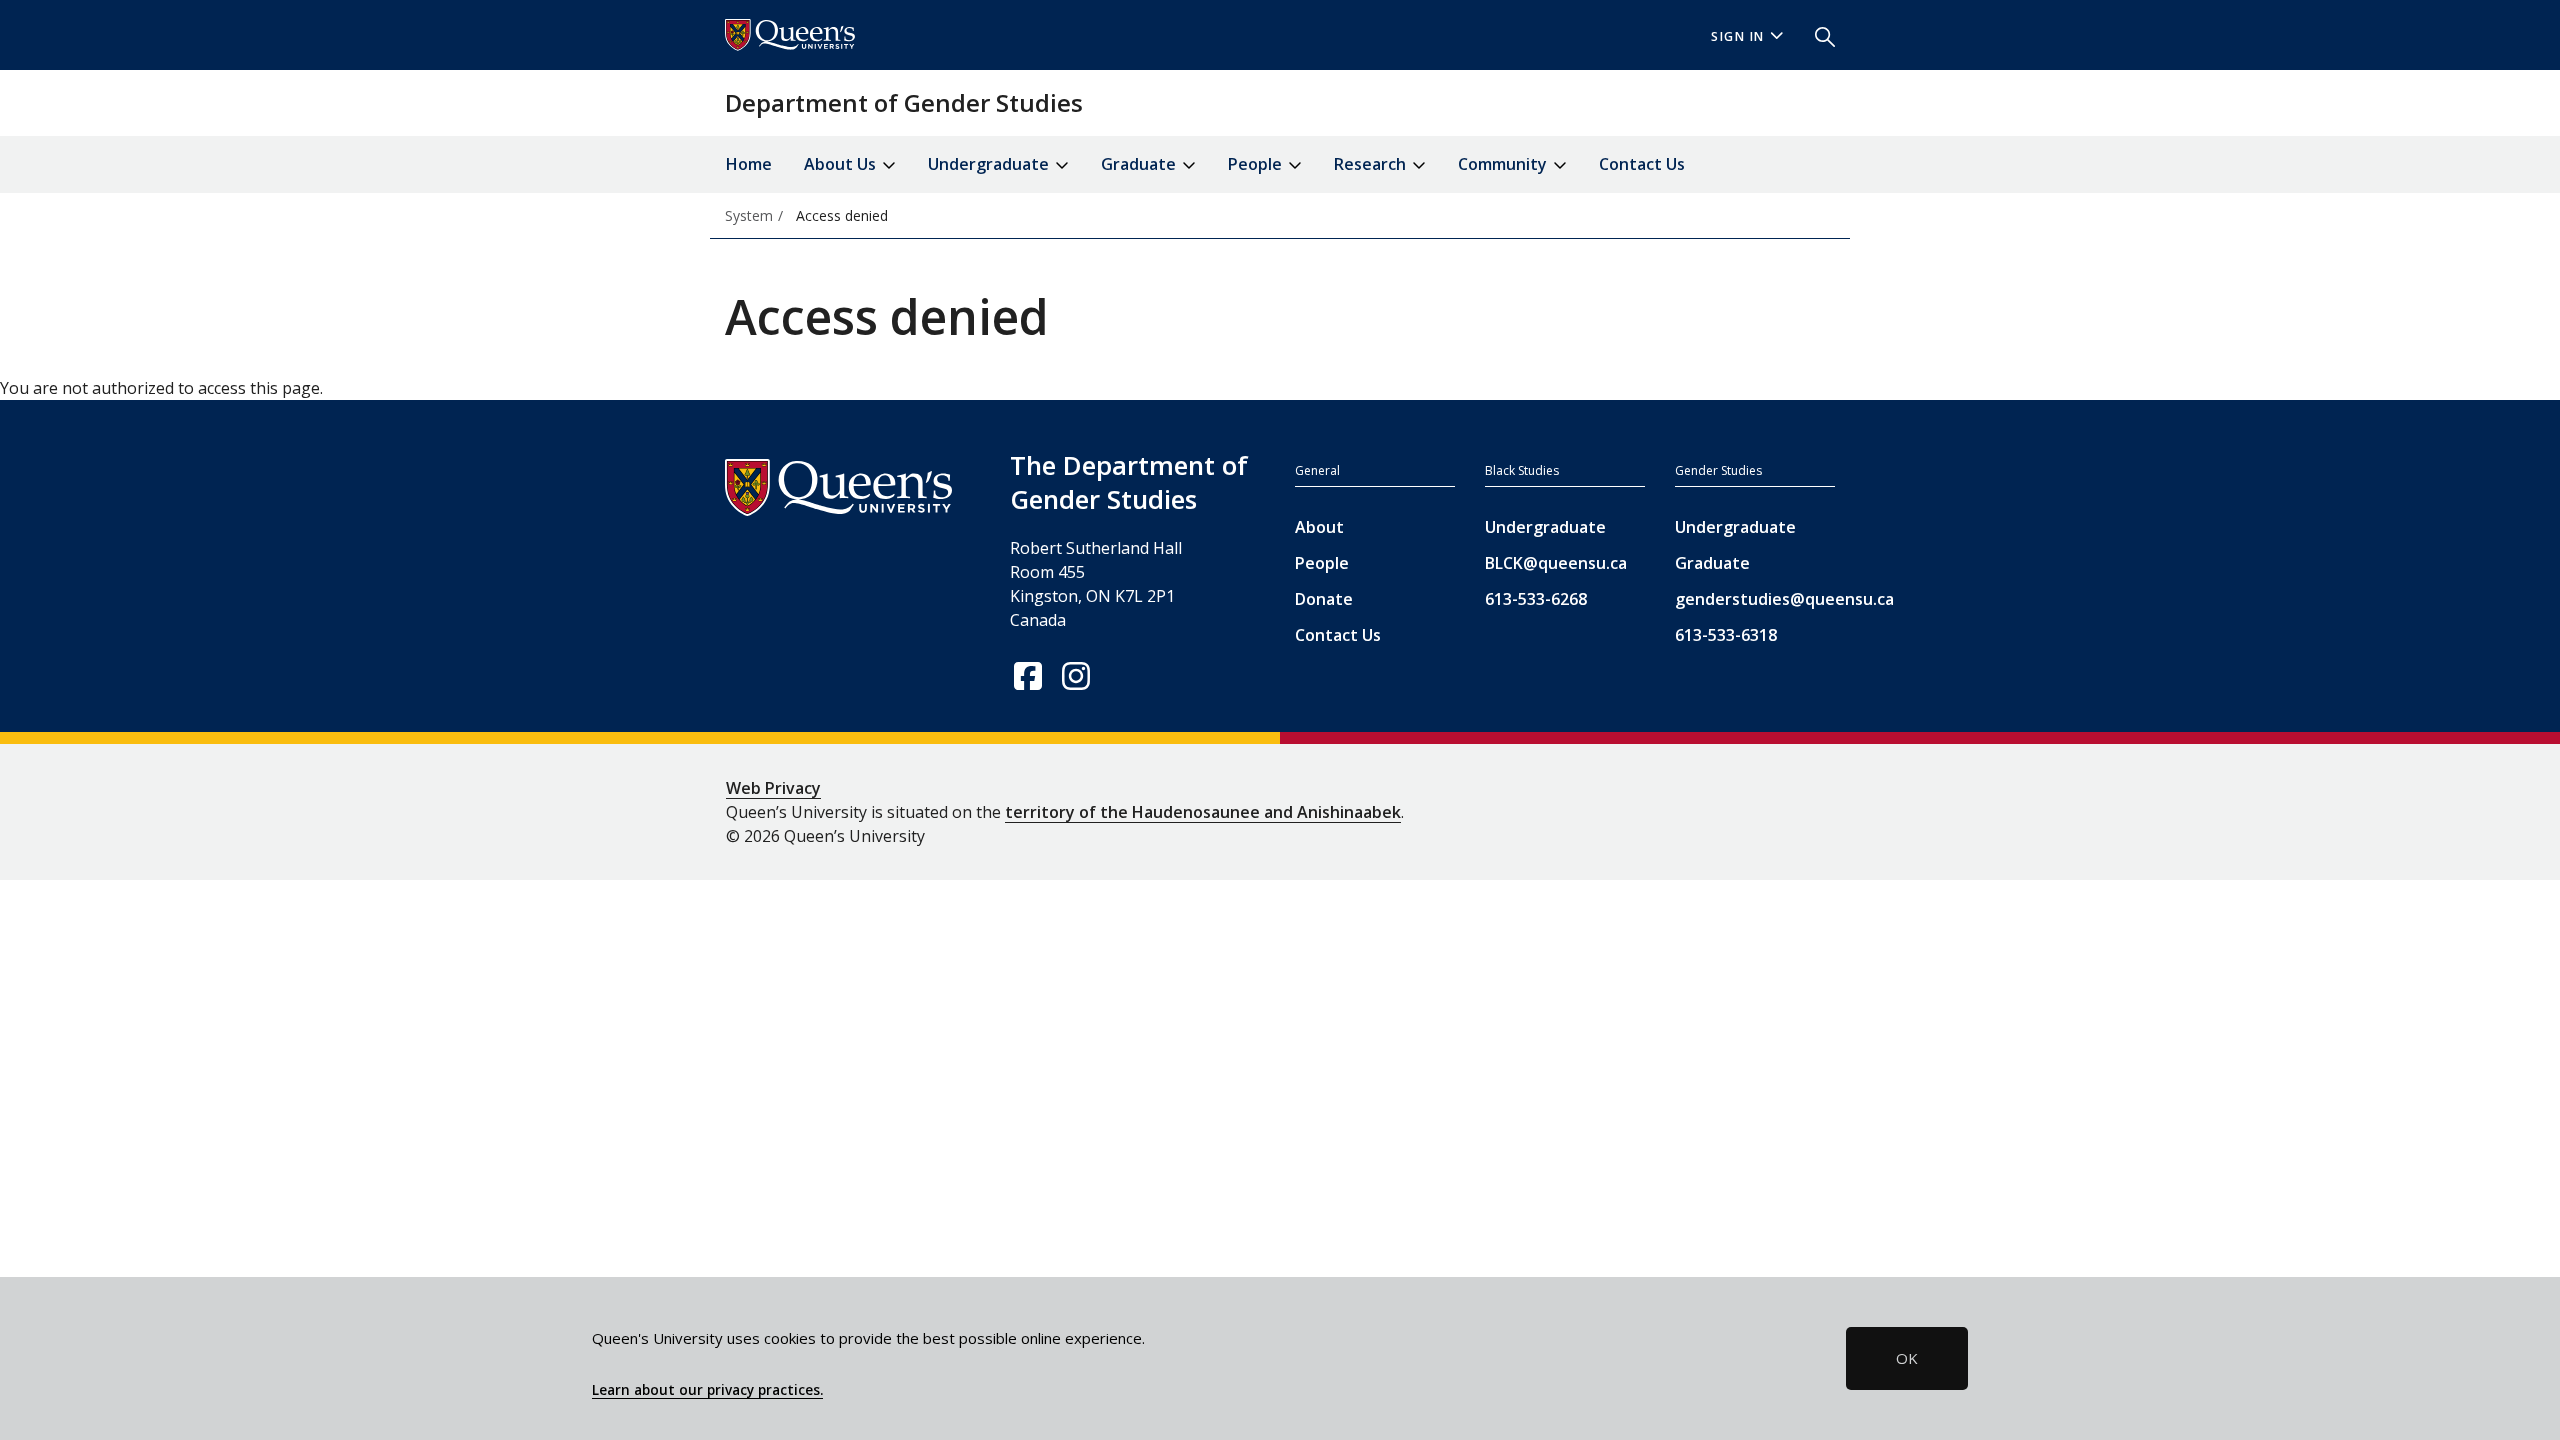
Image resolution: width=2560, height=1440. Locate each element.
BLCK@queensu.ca (1556, 563)
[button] (1817, 35)
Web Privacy (773, 788)
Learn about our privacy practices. (707, 1390)
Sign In (1738, 36)
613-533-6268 (1536, 599)
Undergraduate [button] (990, 164)
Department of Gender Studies (904, 102)
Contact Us (1642, 164)
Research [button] (1372, 164)
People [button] (1257, 164)
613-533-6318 (1726, 635)
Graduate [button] (1140, 164)
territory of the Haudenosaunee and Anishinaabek (1203, 812)
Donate (1324, 599)
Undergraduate (1545, 527)
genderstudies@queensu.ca (1755, 599)
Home (749, 164)
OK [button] (1907, 1358)
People (1322, 563)
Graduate (1712, 563)
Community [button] (1504, 164)
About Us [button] (842, 164)
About (1319, 527)
